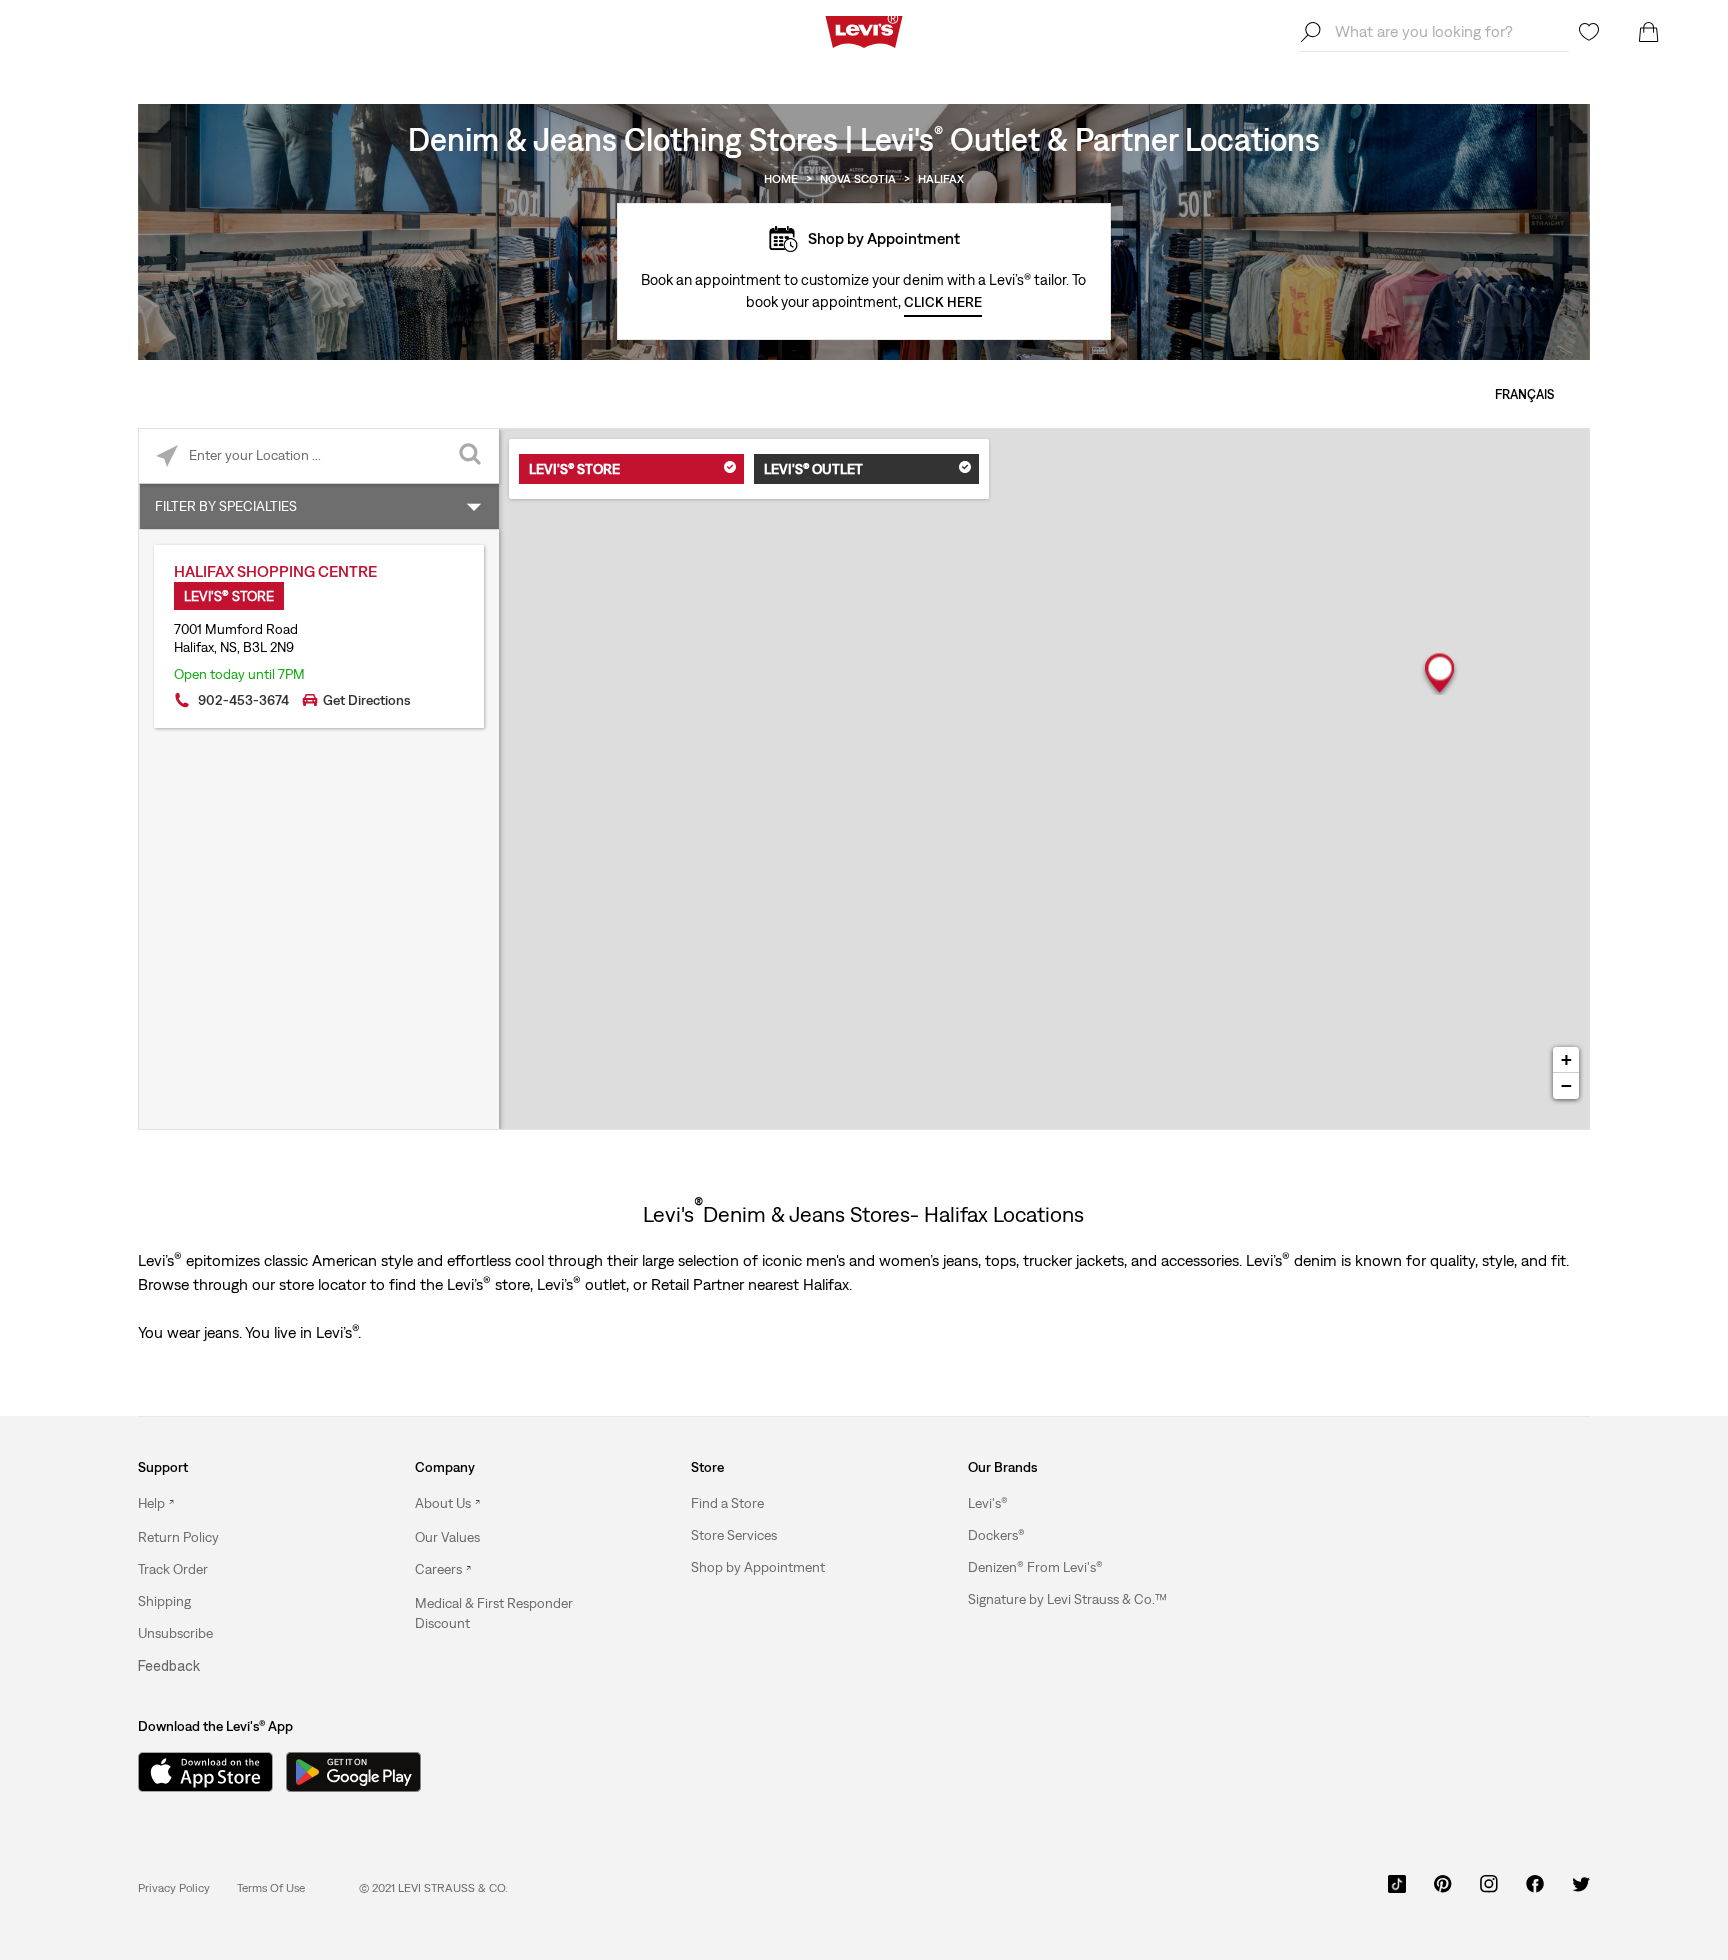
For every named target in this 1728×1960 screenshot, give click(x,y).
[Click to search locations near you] (166, 456)
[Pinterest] (1443, 1891)
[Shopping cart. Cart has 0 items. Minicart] (1649, 32)
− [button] (1566, 1085)
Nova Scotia (858, 179)
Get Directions (366, 700)
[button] (178, 1537)
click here (943, 302)
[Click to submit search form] (471, 456)
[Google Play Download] (353, 1772)
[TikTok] (1397, 1891)
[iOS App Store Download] (198, 1772)
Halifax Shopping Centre (275, 571)
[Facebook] (1535, 1891)
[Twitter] (1581, 1891)
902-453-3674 (243, 700)
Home (781, 179)
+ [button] (1566, 1059)
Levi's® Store (574, 469)
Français (1524, 394)
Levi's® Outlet (813, 469)
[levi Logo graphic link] (864, 30)
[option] (241, 1504)
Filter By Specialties (226, 506)
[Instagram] (1489, 1891)
